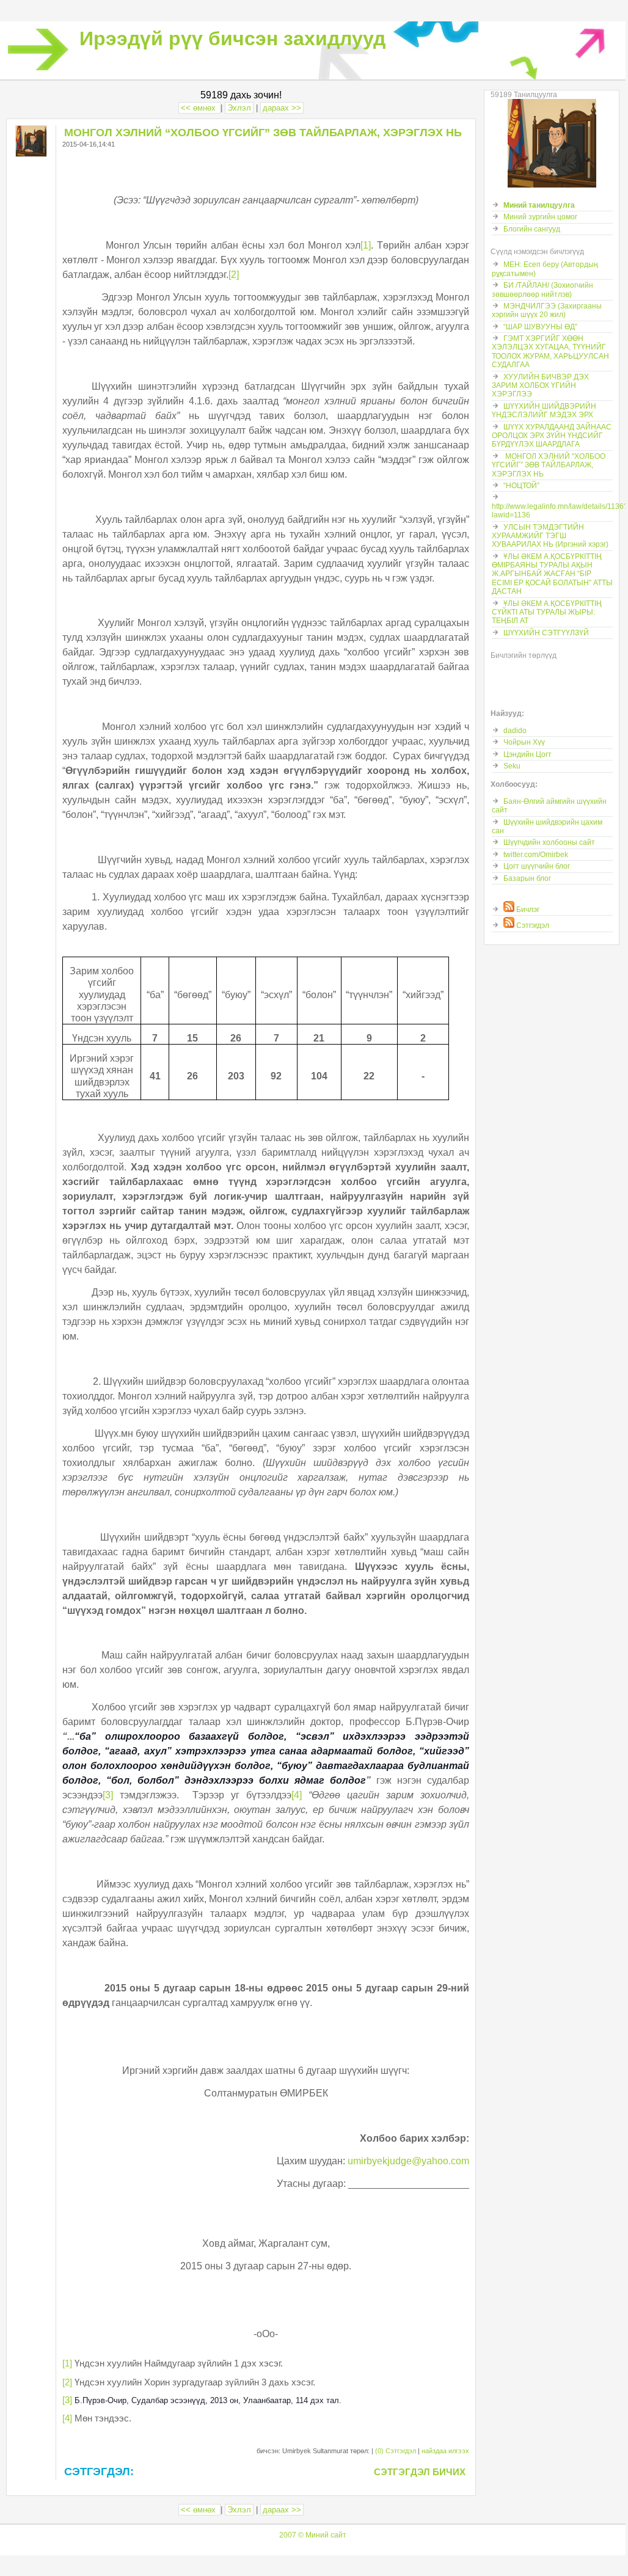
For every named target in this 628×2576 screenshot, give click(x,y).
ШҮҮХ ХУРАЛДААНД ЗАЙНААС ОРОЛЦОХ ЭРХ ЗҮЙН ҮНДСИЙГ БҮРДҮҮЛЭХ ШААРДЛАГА (552, 436)
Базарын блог (527, 878)
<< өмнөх (199, 108)
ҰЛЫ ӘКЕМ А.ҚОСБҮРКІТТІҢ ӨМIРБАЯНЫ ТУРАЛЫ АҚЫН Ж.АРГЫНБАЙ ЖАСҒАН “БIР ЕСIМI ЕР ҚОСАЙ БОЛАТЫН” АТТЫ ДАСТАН (552, 574)
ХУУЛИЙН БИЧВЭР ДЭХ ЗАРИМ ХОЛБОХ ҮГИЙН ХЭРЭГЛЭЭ (540, 386)
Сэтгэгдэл (532, 925)
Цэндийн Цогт (528, 754)
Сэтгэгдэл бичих (420, 2472)
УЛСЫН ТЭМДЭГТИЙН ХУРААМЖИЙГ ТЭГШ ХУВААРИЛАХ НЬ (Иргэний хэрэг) (550, 536)
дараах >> (282, 108)
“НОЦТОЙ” (521, 486)
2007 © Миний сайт (313, 2535)
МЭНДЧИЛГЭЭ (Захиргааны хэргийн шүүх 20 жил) (547, 310)
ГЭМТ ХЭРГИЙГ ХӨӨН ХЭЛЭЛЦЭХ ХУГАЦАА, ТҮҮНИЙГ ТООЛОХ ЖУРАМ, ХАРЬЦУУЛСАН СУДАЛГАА (550, 352)
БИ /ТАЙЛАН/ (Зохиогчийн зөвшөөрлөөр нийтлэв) (542, 290)
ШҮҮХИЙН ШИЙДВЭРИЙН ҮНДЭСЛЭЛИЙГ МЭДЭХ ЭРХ (544, 410)
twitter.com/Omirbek (536, 855)
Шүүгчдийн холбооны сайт (549, 842)
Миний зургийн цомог (540, 217)
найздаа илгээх (445, 2451)
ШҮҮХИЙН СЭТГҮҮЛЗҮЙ (546, 633)
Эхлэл (239, 108)
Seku (512, 766)
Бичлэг (527, 910)
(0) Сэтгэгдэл (396, 2451)
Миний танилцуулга (539, 205)
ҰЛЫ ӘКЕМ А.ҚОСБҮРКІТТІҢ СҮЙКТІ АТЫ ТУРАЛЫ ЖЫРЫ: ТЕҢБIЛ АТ (547, 612)
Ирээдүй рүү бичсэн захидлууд (232, 38)
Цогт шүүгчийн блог (537, 866)
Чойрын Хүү (524, 742)
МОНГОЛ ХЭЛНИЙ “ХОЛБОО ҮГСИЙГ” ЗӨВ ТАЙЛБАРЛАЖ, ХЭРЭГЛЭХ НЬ (549, 465)
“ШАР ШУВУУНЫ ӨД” (540, 327)
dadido (515, 731)
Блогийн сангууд (532, 229)
